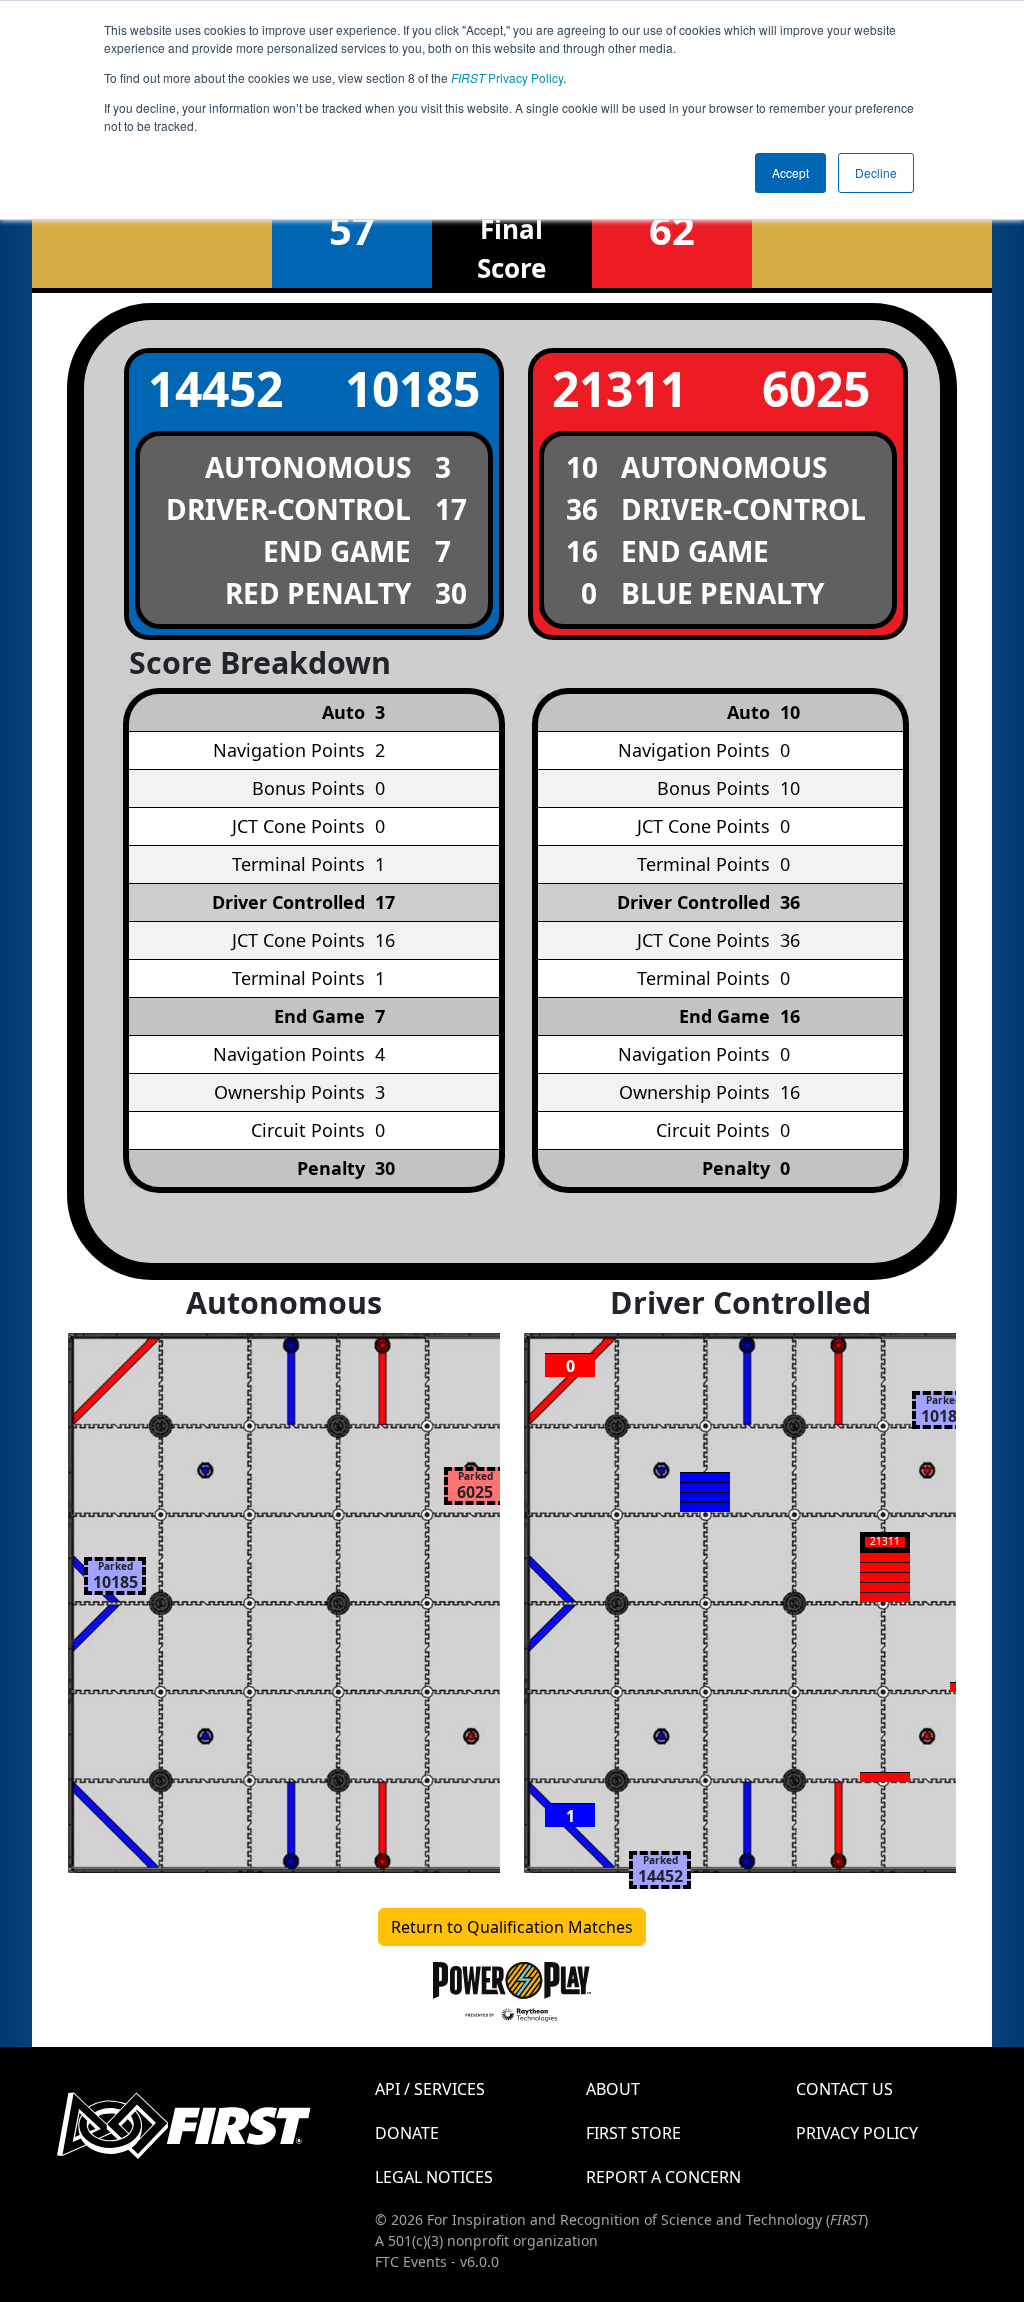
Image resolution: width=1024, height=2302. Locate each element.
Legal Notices (434, 2177)
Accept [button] (790, 172)
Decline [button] (876, 172)
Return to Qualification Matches (512, 1927)
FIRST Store (633, 2133)
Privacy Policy (507, 77)
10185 (412, 388)
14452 (215, 388)
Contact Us (844, 2089)
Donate (407, 2133)
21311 (619, 388)
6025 (816, 388)
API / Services (430, 2089)
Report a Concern (663, 2177)
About (613, 2089)
